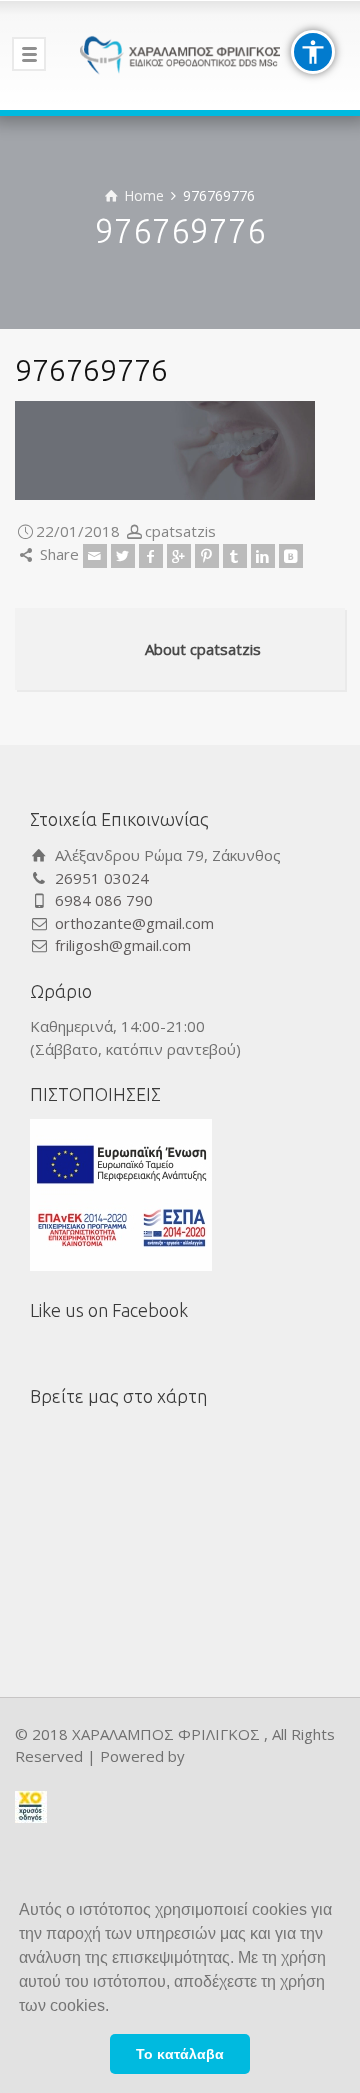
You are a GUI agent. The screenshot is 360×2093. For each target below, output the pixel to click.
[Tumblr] (235, 556)
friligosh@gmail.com (123, 945)
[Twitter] (123, 556)
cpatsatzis (180, 531)
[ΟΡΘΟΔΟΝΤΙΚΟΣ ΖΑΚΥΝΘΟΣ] (180, 55)
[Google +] (179, 556)
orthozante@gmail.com (134, 923)
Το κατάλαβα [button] (180, 2054)
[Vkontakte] (291, 556)
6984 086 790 (104, 900)
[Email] (95, 556)
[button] (116, 2008)
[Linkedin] (263, 556)
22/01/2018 (78, 531)
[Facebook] (151, 556)
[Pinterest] (207, 556)
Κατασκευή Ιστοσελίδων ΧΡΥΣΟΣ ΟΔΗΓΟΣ (31, 1807)
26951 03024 (102, 878)
